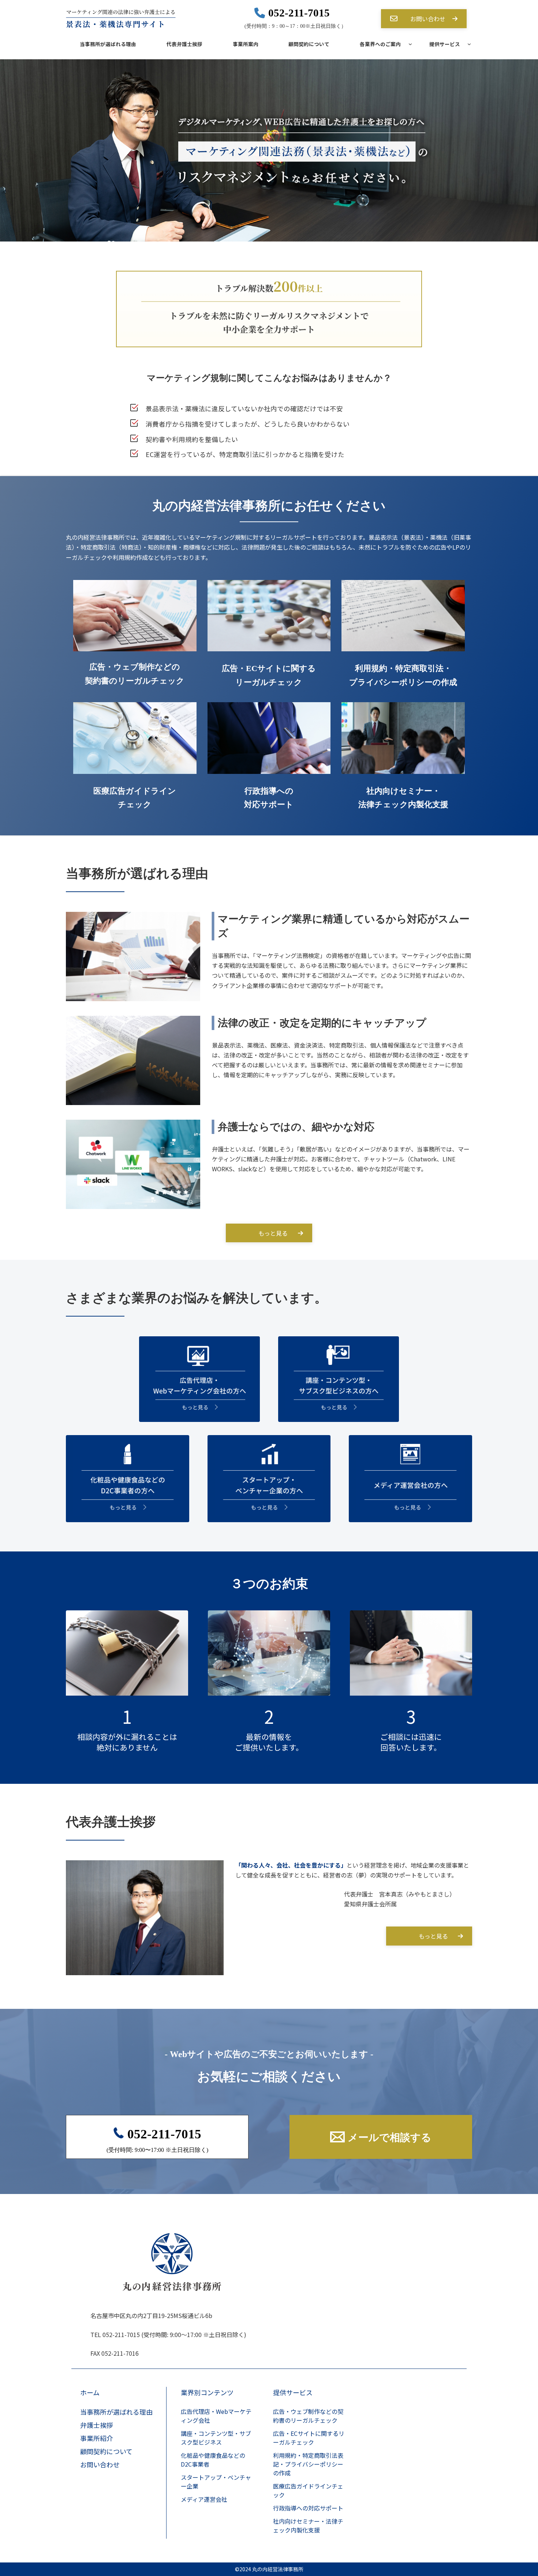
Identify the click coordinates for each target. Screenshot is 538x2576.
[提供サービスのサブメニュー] (465, 44)
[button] (424, 19)
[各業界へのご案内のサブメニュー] (406, 44)
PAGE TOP (512, 2527)
